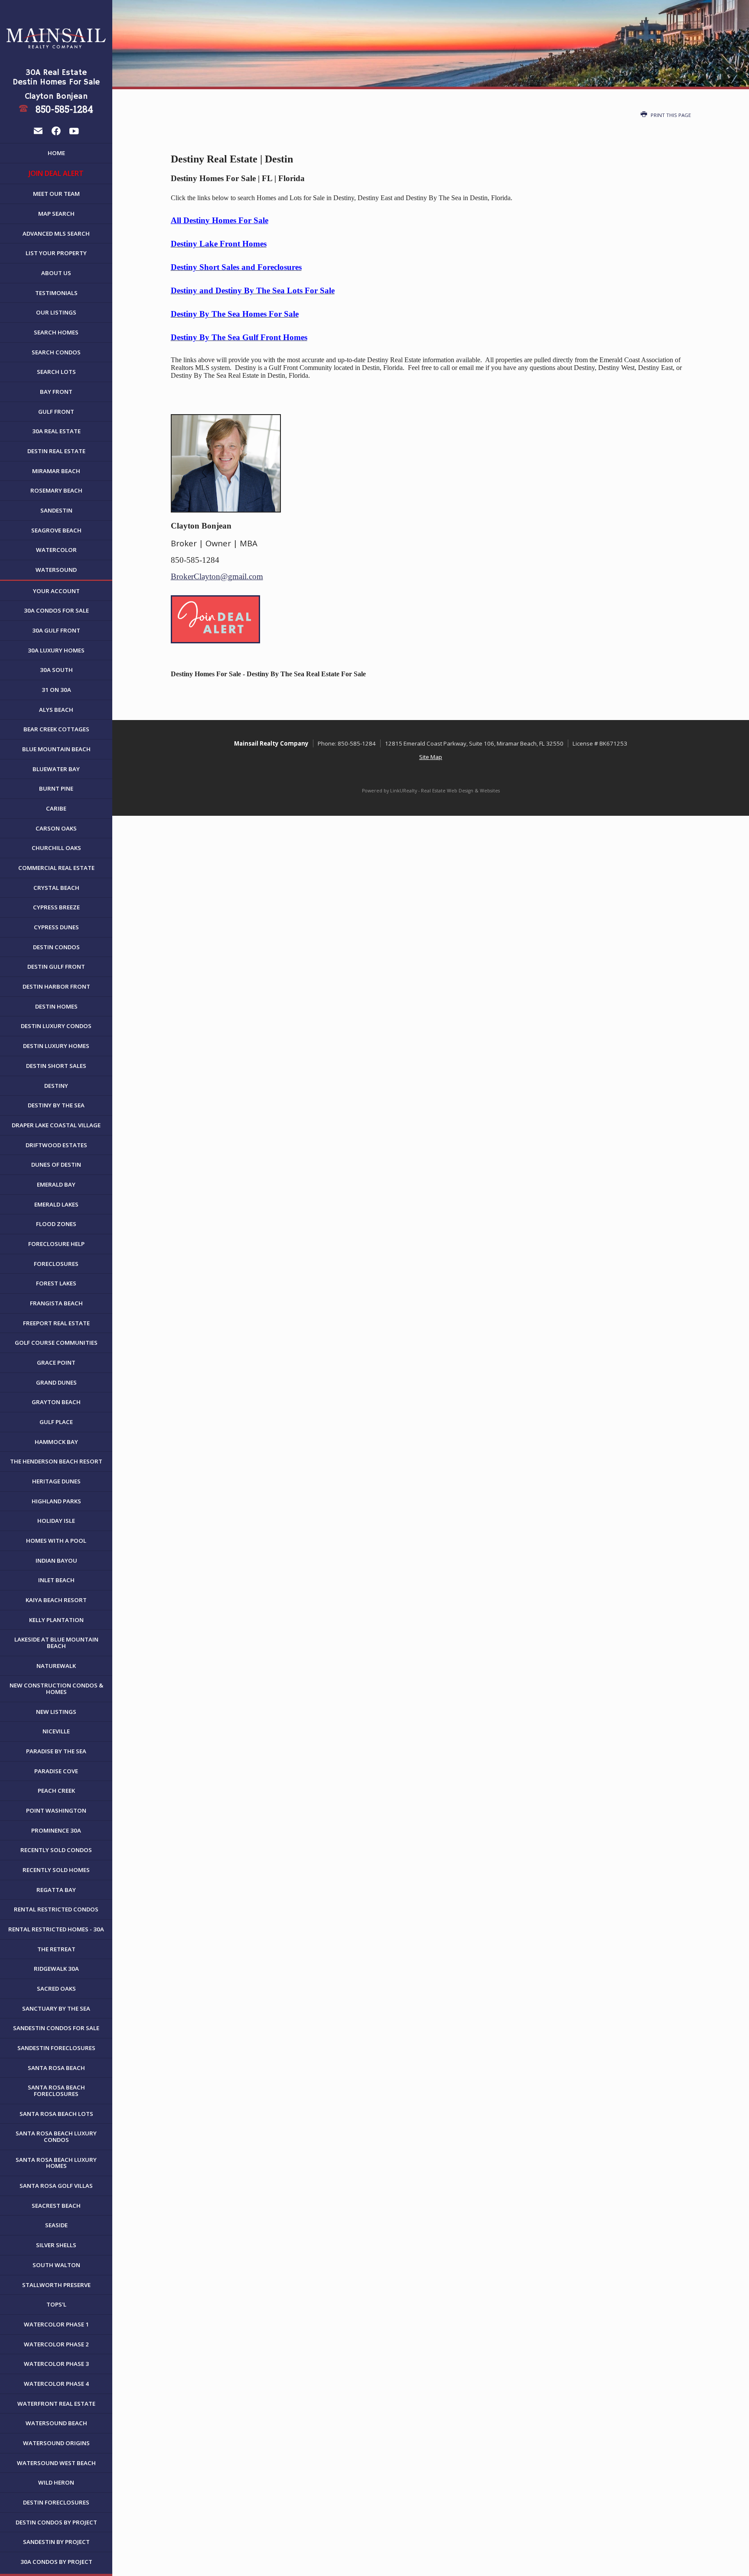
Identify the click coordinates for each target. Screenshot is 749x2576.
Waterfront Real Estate (56, 2404)
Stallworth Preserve (56, 2285)
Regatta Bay (56, 1890)
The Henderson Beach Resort (56, 1461)
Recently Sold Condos (56, 1850)
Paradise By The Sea (56, 1751)
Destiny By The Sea (56, 1105)
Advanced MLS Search (56, 234)
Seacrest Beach (56, 2206)
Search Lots (56, 372)
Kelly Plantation (56, 1620)
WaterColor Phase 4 (56, 2384)
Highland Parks (56, 1501)
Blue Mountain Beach (56, 749)
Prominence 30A (56, 1830)
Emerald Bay (56, 1184)
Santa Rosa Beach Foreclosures (56, 2091)
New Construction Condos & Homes (56, 1689)
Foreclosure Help (56, 1244)
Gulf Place (56, 1422)
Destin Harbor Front (56, 986)
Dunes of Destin (56, 1165)
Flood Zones (56, 1224)
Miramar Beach (56, 471)
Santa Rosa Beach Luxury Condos (56, 2136)
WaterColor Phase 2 (56, 2344)
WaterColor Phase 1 (56, 2324)
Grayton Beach (56, 1402)
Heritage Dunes (56, 1481)
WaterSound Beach (56, 2423)
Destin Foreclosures (56, 2502)
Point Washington (56, 1810)
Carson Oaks (56, 828)
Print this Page (670, 115)
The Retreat (56, 1949)
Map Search (56, 214)
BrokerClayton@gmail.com (217, 576)
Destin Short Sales (56, 1066)
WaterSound (56, 570)
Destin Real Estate (56, 451)
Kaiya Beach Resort (56, 1600)
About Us (56, 273)
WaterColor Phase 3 (56, 2364)
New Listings (56, 1712)
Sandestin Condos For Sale (56, 2028)
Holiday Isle (56, 1521)
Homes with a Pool (56, 1541)
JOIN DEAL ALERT (56, 173)
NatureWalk (56, 1666)
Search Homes (56, 332)
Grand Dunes (56, 1382)
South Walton (56, 2265)
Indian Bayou (56, 1561)
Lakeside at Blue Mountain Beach (56, 1643)
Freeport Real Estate (56, 1323)
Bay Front (56, 392)
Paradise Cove (56, 1771)
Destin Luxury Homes (56, 1046)
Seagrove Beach (56, 530)
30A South (56, 670)
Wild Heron (56, 2482)
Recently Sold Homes (56, 1870)
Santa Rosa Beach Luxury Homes (56, 2163)
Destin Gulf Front (56, 967)
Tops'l (56, 2304)
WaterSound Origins (56, 2443)
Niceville (56, 1731)
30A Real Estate (56, 431)
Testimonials (56, 293)
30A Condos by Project (56, 2562)
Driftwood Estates (56, 1145)
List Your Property (56, 253)
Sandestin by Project (56, 2542)
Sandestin (56, 510)
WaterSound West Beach (56, 2463)
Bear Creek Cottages (56, 729)
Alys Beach (56, 710)
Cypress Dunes (56, 927)
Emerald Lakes (56, 1204)
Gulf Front (56, 412)
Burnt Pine (56, 788)
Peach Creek (56, 1791)
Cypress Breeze (56, 907)
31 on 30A (56, 690)
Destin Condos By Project (56, 2522)
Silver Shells (56, 2245)
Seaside (56, 2225)
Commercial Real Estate (56, 868)
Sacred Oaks (56, 1989)
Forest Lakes (56, 1283)
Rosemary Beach (56, 490)
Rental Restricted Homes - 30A (56, 1929)
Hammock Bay (56, 1442)
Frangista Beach (56, 1303)
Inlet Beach (56, 1580)
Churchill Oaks (56, 848)
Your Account (56, 591)
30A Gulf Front (56, 630)
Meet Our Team (56, 194)
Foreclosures (56, 1264)
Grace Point (56, 1363)
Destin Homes (56, 1006)
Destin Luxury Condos (56, 1026)
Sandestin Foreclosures (56, 2048)
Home (56, 153)
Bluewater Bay (56, 769)
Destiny (56, 1086)
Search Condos (56, 352)
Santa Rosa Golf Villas (56, 2186)
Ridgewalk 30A (56, 1969)
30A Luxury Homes (56, 650)
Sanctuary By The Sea (56, 2008)
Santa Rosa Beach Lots (56, 2114)
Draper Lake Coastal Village (56, 1125)
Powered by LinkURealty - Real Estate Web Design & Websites (431, 791)
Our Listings (56, 312)
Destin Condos (56, 947)
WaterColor (56, 550)
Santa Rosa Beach (56, 2068)
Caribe (56, 808)
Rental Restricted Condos (56, 1909)
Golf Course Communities (56, 1343)
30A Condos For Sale (56, 610)
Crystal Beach (56, 888)
